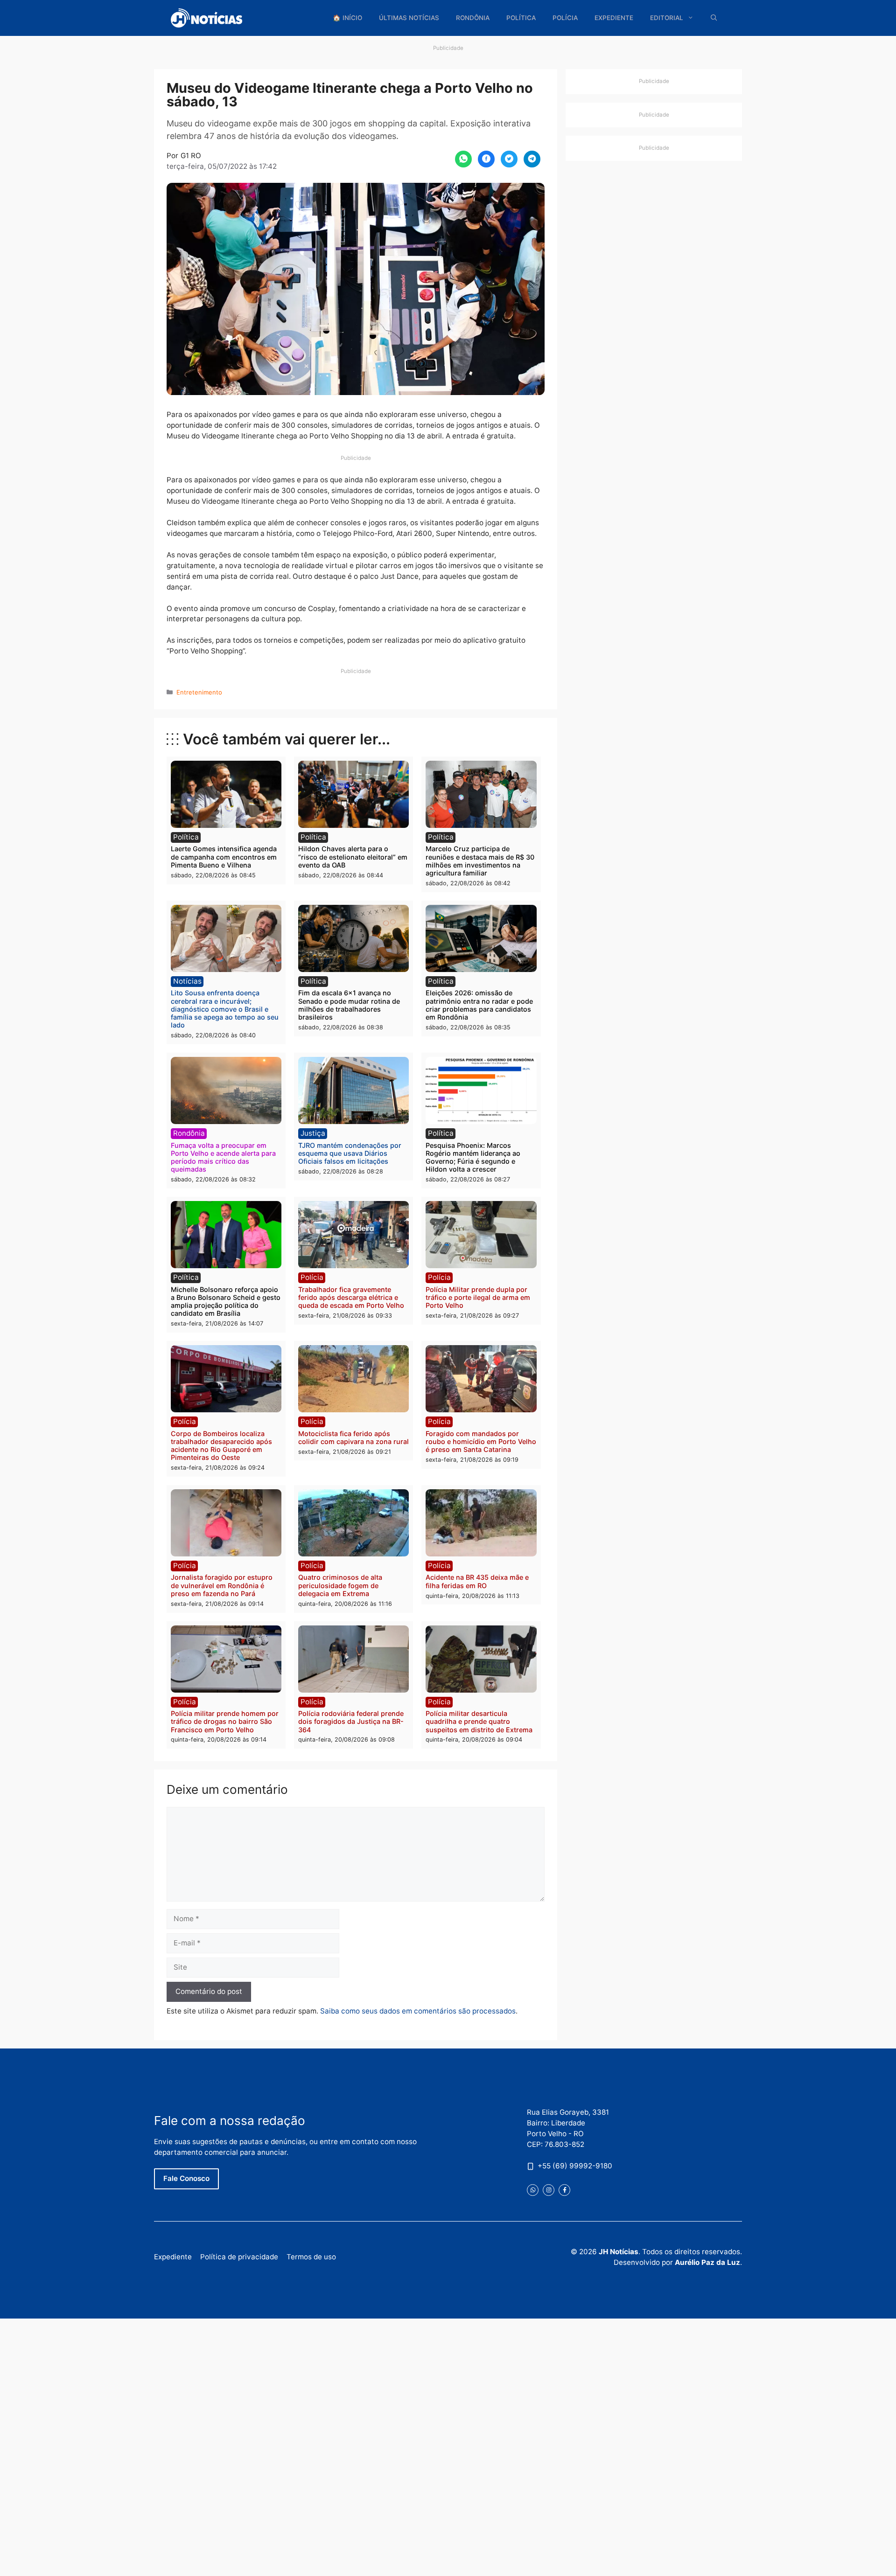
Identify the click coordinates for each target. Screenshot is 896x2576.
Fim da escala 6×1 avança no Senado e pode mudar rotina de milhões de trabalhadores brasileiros (349, 1005)
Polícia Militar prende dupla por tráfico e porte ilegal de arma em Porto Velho (478, 1298)
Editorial (667, 18)
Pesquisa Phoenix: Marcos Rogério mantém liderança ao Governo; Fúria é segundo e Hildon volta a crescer (473, 1157)
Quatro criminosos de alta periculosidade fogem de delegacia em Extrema (340, 1585)
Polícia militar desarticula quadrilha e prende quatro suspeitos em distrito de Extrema (479, 1722)
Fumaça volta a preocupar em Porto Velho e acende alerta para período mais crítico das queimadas (223, 1157)
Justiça (313, 1133)
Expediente (614, 18)
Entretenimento (199, 692)
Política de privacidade (239, 2257)
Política (521, 18)
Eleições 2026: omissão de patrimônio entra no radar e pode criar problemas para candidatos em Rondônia (479, 1005)
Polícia (565, 18)
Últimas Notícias (409, 18)
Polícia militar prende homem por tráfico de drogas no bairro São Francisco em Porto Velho (225, 1722)
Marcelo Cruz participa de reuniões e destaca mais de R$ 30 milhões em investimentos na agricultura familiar (480, 861)
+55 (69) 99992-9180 (575, 2165)
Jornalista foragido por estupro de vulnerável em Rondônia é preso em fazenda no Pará (222, 1585)
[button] (714, 18)
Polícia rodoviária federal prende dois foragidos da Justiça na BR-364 (351, 1722)
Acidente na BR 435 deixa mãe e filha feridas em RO (477, 1581)
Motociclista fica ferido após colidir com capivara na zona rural (353, 1437)
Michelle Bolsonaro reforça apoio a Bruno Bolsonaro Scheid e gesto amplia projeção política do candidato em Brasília (226, 1302)
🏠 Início (347, 18)
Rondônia (473, 18)
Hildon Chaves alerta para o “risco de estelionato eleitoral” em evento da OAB (353, 857)
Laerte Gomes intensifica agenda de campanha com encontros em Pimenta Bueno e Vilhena (224, 857)
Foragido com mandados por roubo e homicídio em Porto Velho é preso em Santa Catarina (481, 1442)
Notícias (187, 981)
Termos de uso (311, 2257)
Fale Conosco (186, 2178)
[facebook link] (564, 2190)
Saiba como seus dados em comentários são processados (418, 2011)
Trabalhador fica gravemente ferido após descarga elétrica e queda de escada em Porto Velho (351, 1298)
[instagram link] (549, 2190)
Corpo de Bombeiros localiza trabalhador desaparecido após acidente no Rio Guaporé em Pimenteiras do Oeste (221, 1446)
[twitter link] (533, 2190)
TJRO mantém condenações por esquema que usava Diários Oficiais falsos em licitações (350, 1153)
